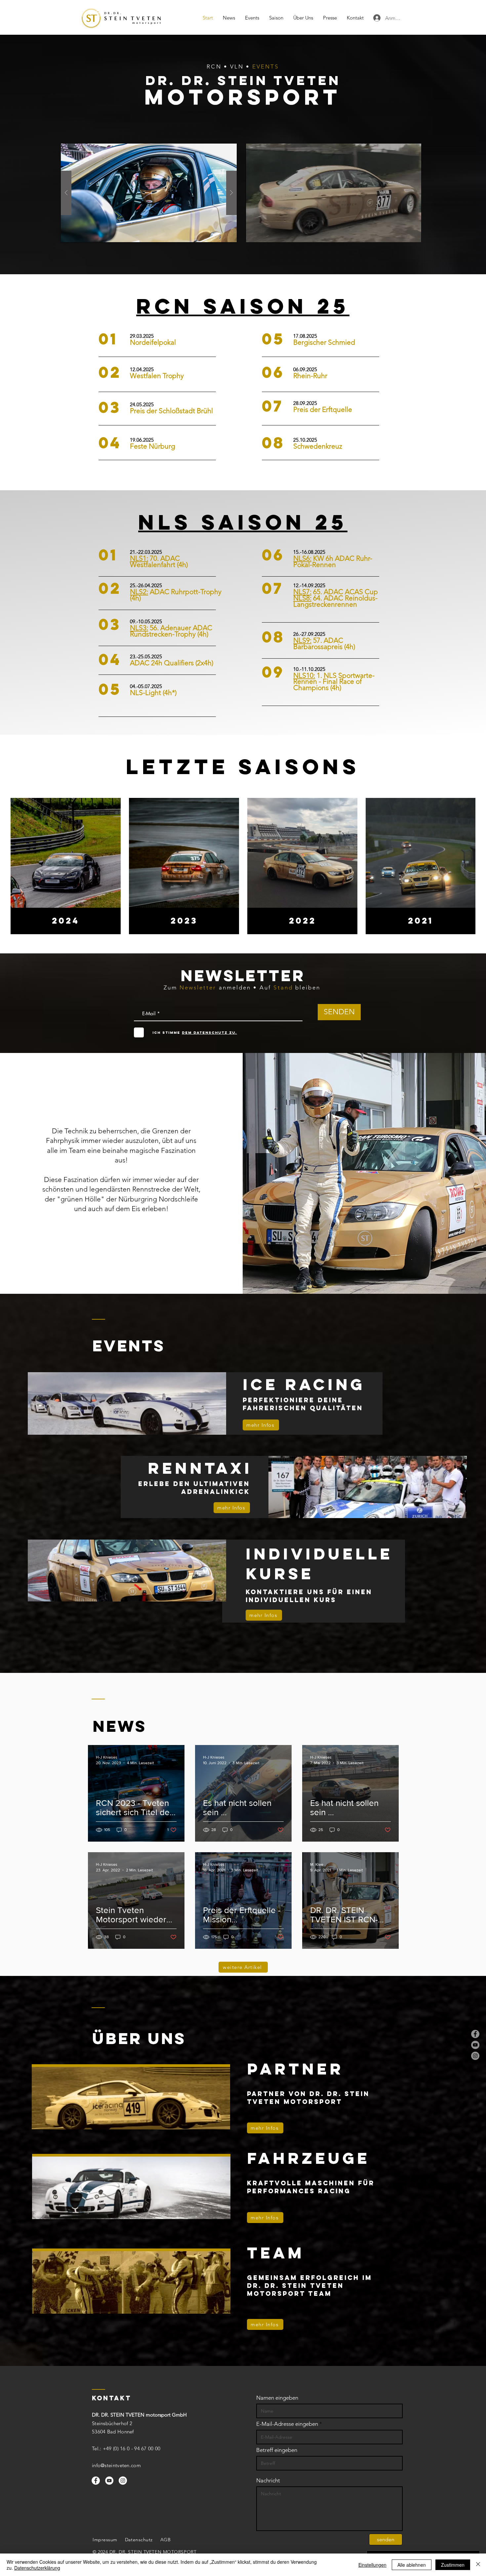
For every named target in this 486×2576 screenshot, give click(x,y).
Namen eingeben (277, 2398)
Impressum (105, 2540)
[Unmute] (265, 233)
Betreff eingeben (277, 2450)
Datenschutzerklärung (37, 2568)
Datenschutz (139, 2540)
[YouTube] (475, 2045)
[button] (149, 193)
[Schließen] (478, 2565)
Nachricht (268, 2481)
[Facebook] (475, 2034)
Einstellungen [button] (372, 2565)
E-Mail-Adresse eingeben (287, 2424)
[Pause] (254, 233)
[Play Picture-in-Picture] (401, 233)
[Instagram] (475, 2056)
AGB (166, 2540)
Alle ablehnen (412, 2565)
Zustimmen (453, 2565)
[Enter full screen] (413, 233)
